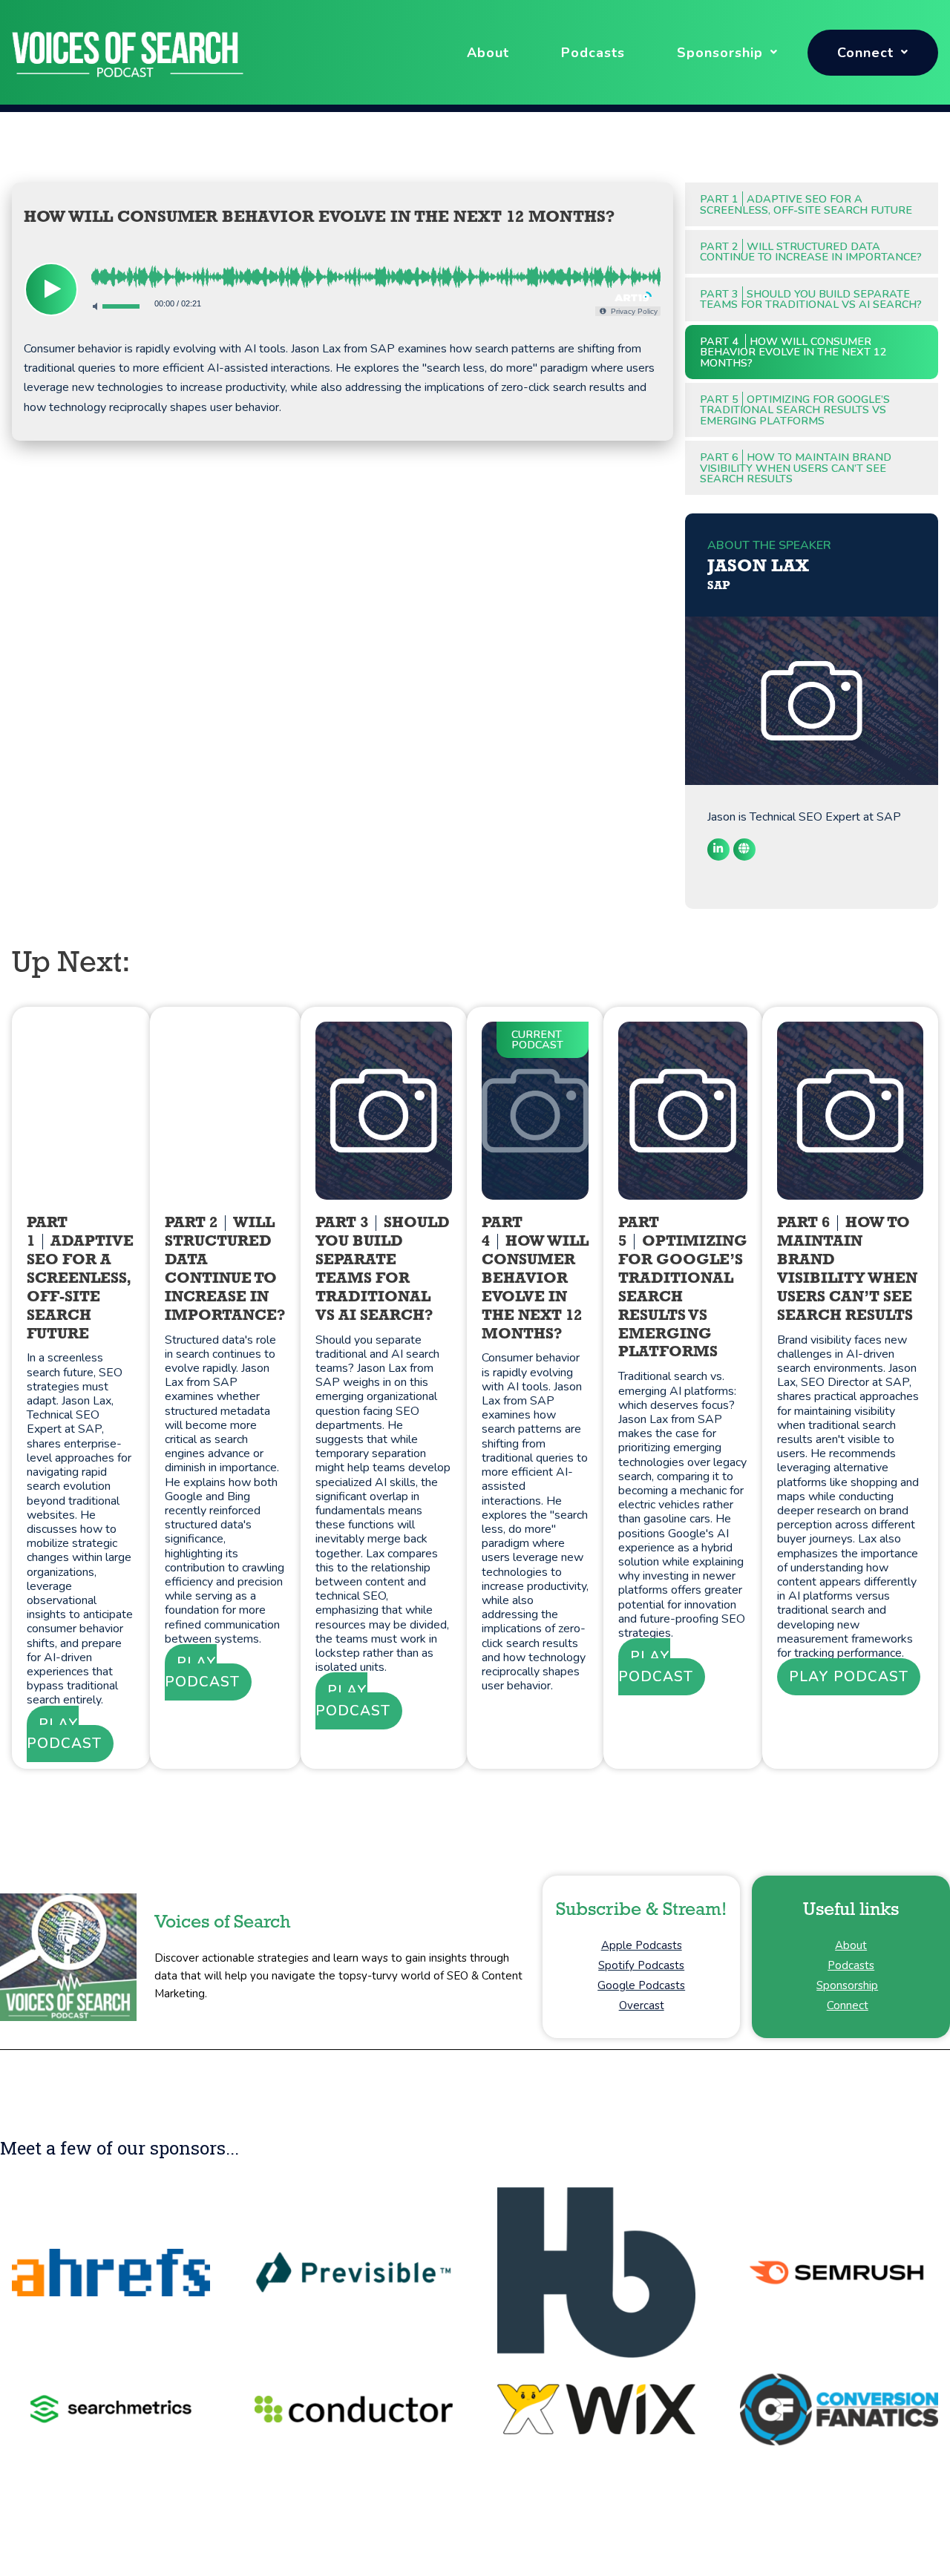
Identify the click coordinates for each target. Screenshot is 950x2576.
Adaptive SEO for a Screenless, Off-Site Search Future (806, 204)
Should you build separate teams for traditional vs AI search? (811, 299)
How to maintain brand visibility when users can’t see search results (796, 468)
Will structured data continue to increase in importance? (811, 252)
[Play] (51, 289)
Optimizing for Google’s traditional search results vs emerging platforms (795, 410)
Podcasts (593, 53)
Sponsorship (720, 53)
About (488, 53)
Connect (865, 53)
